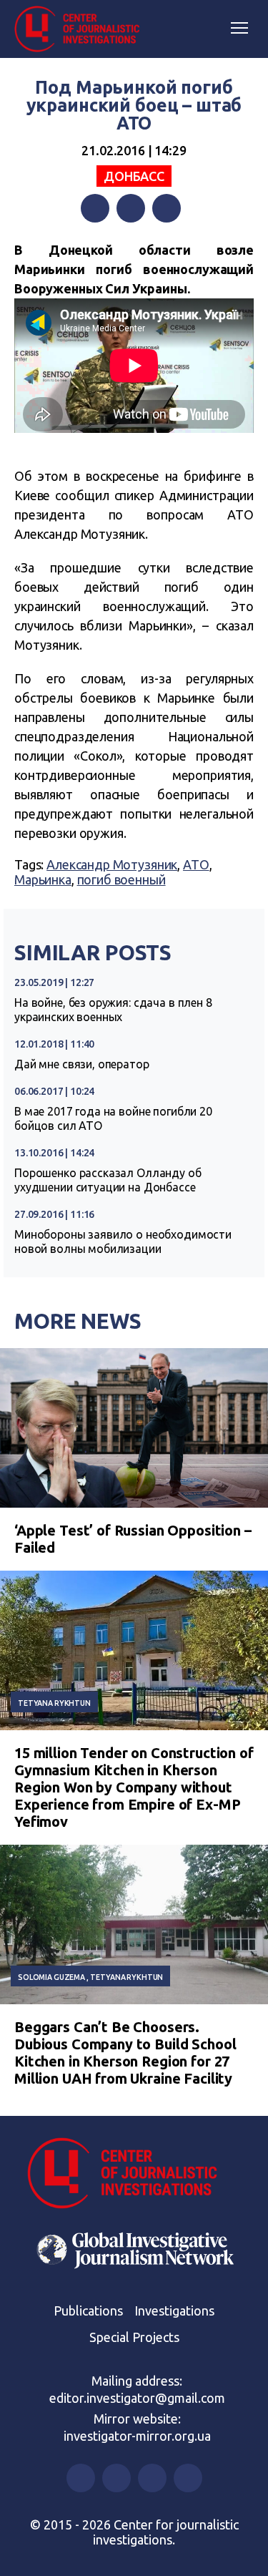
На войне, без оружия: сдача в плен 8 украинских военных (113, 1010)
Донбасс (134, 176)
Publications (88, 2311)
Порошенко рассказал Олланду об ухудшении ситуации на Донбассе (108, 1180)
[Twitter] (131, 208)
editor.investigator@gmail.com (137, 2398)
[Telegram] (167, 208)
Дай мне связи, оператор (82, 1064)
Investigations (174, 2311)
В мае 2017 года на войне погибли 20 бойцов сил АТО (113, 1118)
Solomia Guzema (51, 1977)
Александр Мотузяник (112, 864)
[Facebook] (95, 208)
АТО (196, 864)
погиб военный (121, 879)
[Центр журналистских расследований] (82, 29)
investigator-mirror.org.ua (137, 2436)
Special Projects (134, 2337)
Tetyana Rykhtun (54, 1703)
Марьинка (43, 879)
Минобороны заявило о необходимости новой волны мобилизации (123, 1241)
